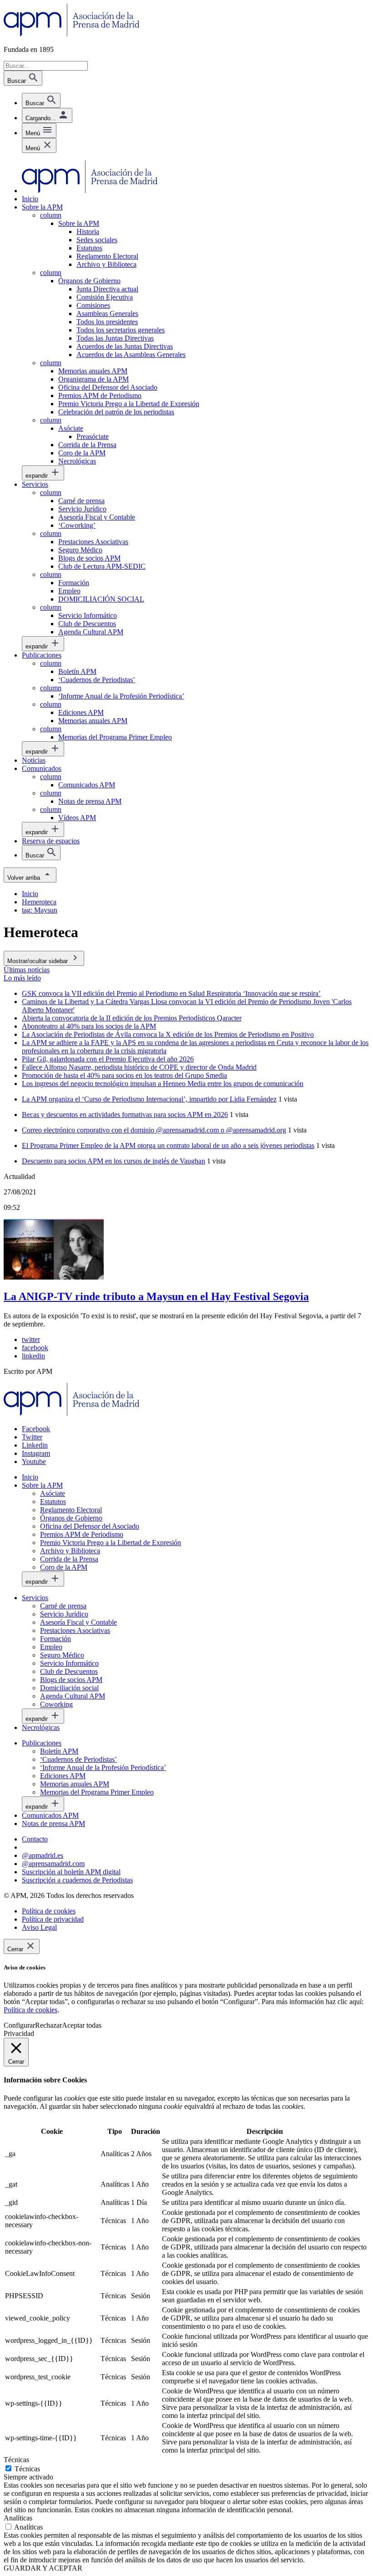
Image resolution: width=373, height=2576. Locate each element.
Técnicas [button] (16, 2460)
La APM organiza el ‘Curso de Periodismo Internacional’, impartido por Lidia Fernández (149, 1099)
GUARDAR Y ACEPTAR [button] (43, 2568)
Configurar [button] (19, 2025)
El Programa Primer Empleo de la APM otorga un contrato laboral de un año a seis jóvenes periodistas (168, 1145)
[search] (41, 100)
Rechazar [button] (48, 2025)
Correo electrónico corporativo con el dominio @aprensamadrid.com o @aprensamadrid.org (154, 1130)
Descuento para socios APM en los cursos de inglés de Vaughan (113, 1161)
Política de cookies (30, 2010)
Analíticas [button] (18, 2518)
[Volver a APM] (72, 34)
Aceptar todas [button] (82, 2025)
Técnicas (27, 2469)
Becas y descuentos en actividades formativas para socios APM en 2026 (125, 1115)
